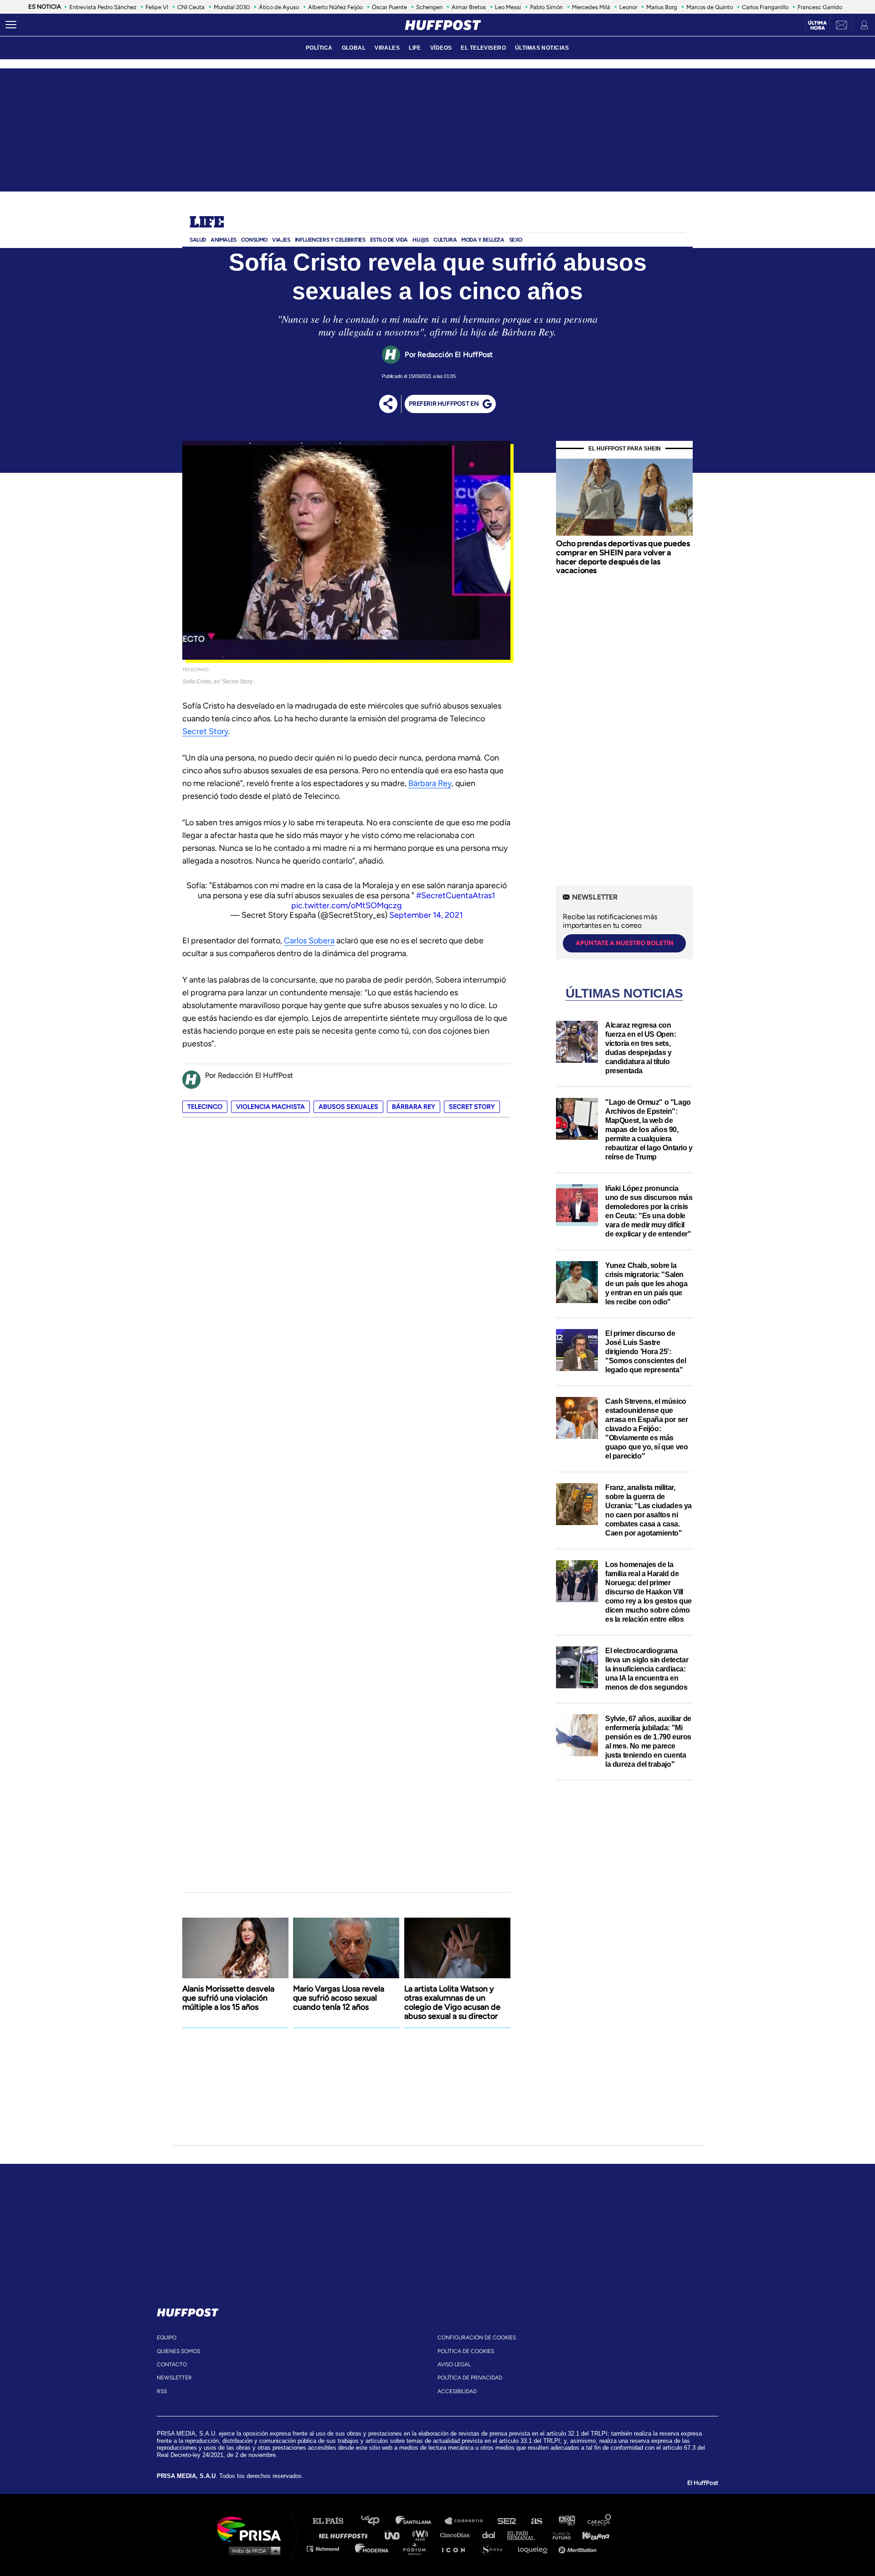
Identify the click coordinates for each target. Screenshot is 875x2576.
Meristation (579, 2548)
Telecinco (205, 1107)
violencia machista (270, 1107)
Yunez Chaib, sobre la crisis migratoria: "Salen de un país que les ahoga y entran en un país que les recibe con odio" (646, 1284)
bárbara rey (414, 1107)
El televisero (483, 48)
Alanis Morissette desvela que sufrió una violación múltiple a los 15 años (228, 1998)
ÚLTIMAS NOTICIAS (542, 48)
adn (566, 2521)
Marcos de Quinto (710, 7)
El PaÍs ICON (457, 2548)
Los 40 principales (377, 2521)
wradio (422, 2535)
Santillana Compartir (468, 2521)
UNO (396, 2535)
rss (162, 2391)
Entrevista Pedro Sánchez (103, 7)
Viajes (281, 240)
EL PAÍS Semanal (525, 2535)
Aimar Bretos (469, 7)
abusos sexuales (348, 1107)
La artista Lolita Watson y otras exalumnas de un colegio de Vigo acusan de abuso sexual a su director (452, 2002)
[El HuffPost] (443, 25)
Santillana (420, 2521)
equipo (167, 2338)
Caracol (600, 2521)
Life (207, 223)
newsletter (174, 2378)
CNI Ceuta (191, 7)
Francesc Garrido (820, 7)
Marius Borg (662, 7)
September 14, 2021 (426, 915)
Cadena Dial (492, 2535)
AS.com (536, 2521)
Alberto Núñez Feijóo (335, 7)
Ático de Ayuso (279, 7)
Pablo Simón (546, 7)
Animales (224, 240)
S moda (495, 2548)
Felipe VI (157, 7)
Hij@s (421, 240)
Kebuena (592, 2535)
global (354, 48)
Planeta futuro (559, 2535)
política (319, 48)
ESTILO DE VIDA (389, 240)
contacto (172, 2364)
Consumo (254, 240)
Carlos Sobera (309, 941)
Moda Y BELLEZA (483, 240)
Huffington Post (345, 2535)
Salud (198, 240)
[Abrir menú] (11, 25)
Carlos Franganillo (765, 7)
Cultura (445, 240)
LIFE (415, 48)
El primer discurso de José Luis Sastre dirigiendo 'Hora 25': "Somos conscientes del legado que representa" (646, 1352)
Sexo (516, 240)
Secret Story (205, 731)
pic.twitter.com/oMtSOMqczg (347, 905)
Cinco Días (457, 2535)
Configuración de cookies (477, 2338)
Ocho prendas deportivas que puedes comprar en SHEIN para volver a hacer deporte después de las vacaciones (623, 557)
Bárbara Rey (430, 783)
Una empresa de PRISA (252, 2528)
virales (387, 48)
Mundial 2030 (232, 7)
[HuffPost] (188, 2311)
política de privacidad (470, 2378)
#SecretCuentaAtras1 (456, 895)
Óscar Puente (389, 7)
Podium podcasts (417, 2548)
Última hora (817, 26)
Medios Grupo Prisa (252, 2550)
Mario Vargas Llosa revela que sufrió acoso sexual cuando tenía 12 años (339, 1998)
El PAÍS (333, 2521)
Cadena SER (507, 2521)
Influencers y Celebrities (330, 240)
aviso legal (454, 2364)
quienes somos (178, 2351)
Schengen (429, 7)
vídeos (441, 48)
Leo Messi (508, 7)
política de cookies (466, 2351)
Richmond (328, 2548)
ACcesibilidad (457, 2391)
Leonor (628, 7)
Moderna (373, 2548)
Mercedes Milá (591, 7)
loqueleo (535, 2548)
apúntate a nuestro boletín (625, 943)
